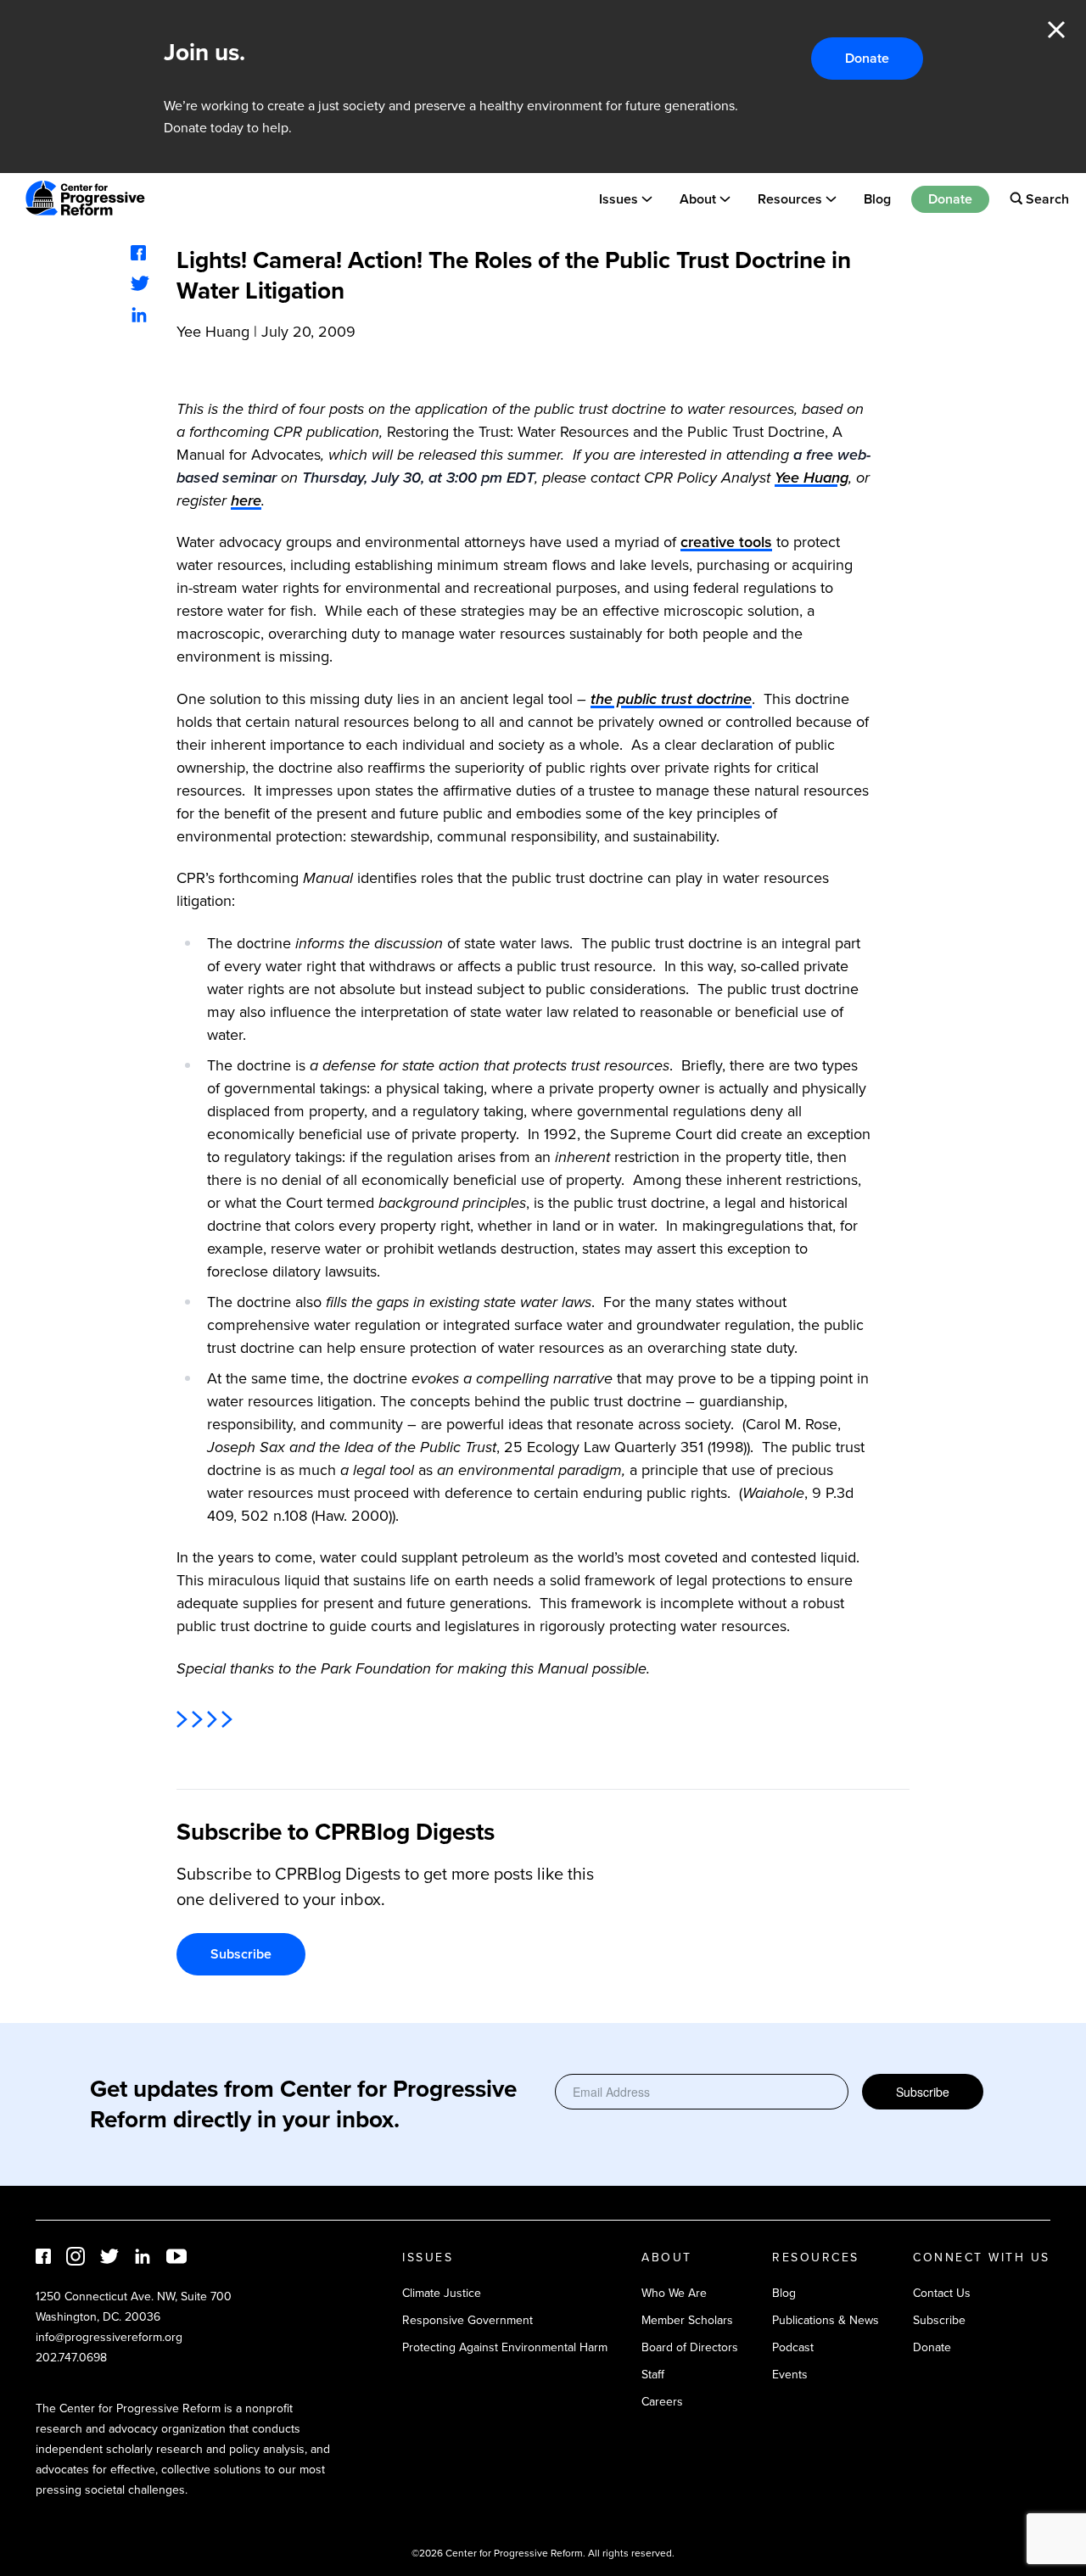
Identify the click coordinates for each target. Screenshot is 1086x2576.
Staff (653, 2375)
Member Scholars (687, 2320)
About (698, 198)
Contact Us (942, 2293)
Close (1056, 30)
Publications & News (826, 2320)
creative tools (726, 542)
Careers (662, 2402)
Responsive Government (467, 2320)
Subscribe (241, 1954)
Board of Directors (690, 2347)
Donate (867, 58)
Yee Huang (213, 332)
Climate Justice (442, 2293)
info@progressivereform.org (109, 2337)
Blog (877, 198)
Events (790, 2375)
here (246, 500)
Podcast (793, 2347)
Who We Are (674, 2293)
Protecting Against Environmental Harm (505, 2347)
